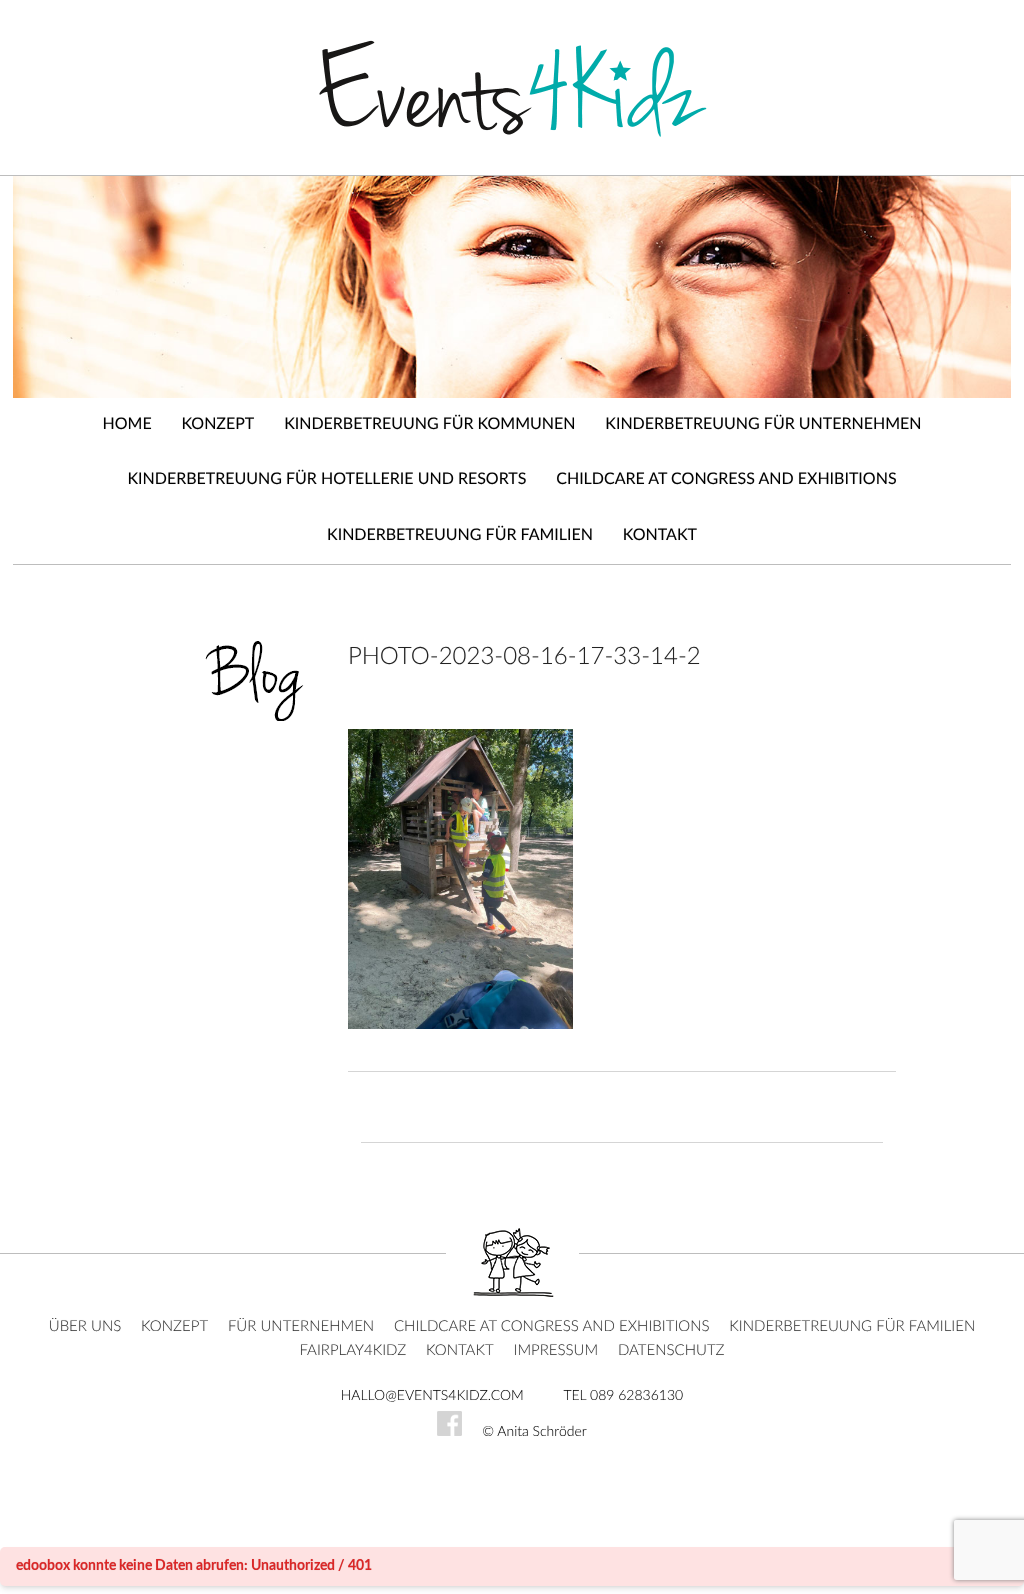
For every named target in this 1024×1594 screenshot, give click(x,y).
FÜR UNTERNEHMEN (301, 1326)
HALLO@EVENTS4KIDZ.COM (432, 1396)
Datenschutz (671, 1350)
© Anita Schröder (534, 1432)
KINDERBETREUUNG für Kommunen (429, 425)
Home (127, 425)
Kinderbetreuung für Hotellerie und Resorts (326, 480)
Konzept (217, 425)
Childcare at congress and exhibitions (726, 480)
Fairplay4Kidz (352, 1350)
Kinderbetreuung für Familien (460, 536)
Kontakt (660, 536)
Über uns (85, 1326)
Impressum (555, 1350)
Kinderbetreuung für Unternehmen (763, 425)
